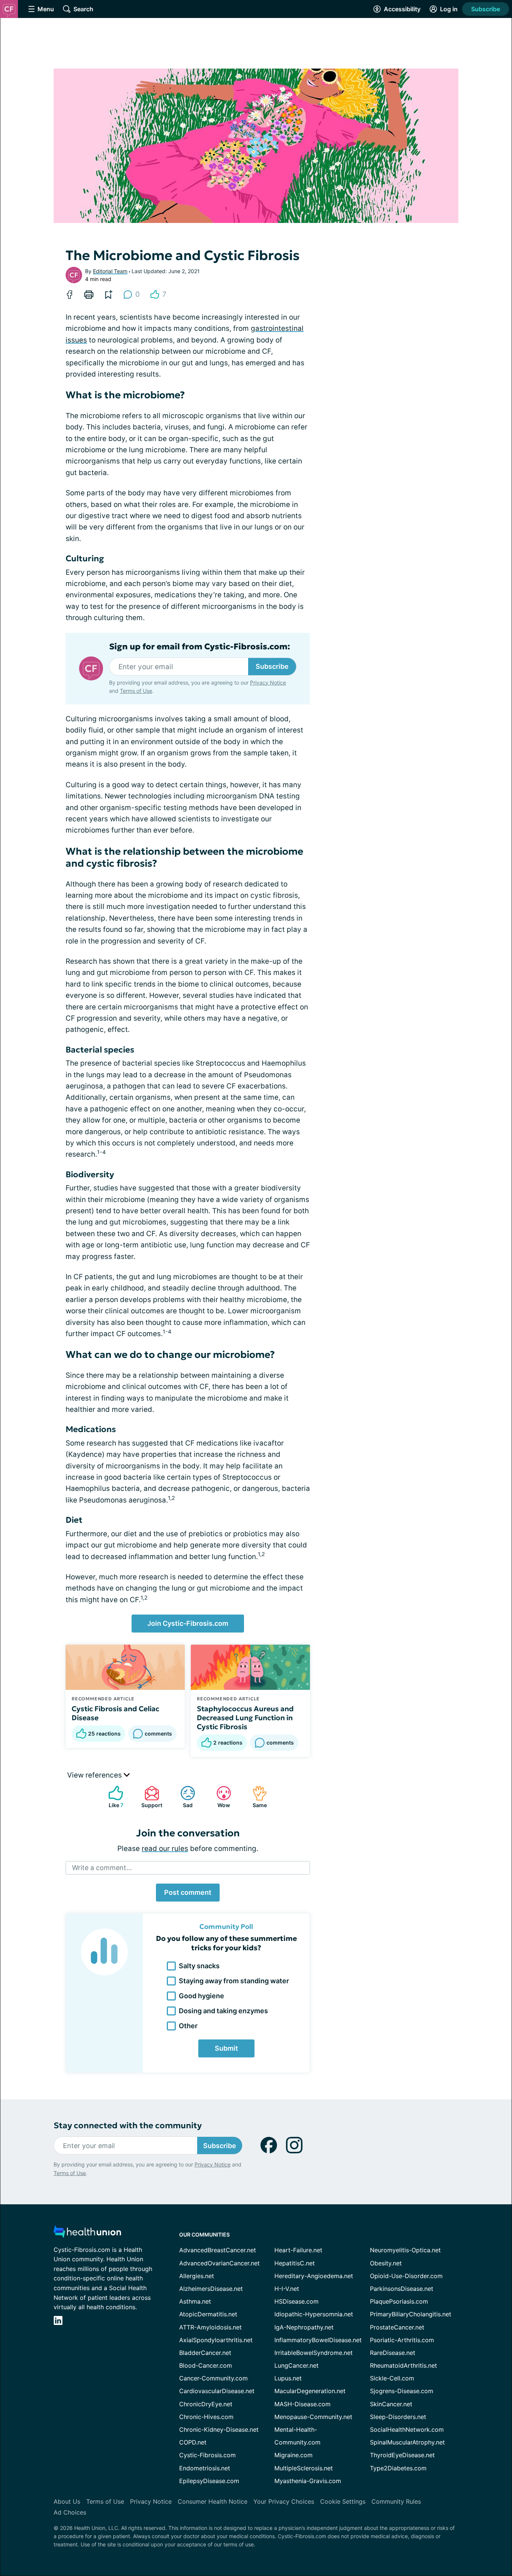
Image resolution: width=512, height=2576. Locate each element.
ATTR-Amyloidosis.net (210, 2327)
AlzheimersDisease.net (211, 2289)
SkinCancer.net (391, 2404)
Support (150, 1797)
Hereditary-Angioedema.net (314, 2276)
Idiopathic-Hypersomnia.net (314, 2314)
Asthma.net (195, 2301)
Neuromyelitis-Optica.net (405, 2250)
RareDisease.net (393, 2353)
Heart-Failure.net (298, 2250)
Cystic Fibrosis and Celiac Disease (115, 1713)
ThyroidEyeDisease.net (402, 2455)
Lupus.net (288, 2378)
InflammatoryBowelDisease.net (318, 2340)
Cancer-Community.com (213, 2378)
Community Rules (396, 2501)
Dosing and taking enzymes (223, 2011)
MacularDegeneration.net (310, 2391)
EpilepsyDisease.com (209, 2481)
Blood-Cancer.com (206, 2365)
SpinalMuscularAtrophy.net (407, 2442)
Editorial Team (110, 271)
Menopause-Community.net (313, 2417)
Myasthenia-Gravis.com (308, 2481)
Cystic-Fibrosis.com (207, 2455)
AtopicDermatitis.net (208, 2314)
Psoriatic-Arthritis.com (402, 2340)
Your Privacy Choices (284, 2501)
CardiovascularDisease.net (217, 2391)
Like (112, 1797)
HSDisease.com (296, 2301)
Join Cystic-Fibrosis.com (188, 1623)
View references (95, 1775)
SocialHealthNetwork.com (407, 2429)
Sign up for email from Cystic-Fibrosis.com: (200, 647)
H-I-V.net (287, 2289)
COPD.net (193, 2442)
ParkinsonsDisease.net (402, 2289)
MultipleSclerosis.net (304, 2468)
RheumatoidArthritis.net (403, 2365)
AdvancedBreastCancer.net (218, 2250)
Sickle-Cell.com (392, 2378)
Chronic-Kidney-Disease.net (219, 2429)
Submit (226, 2048)
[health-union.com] (87, 2234)
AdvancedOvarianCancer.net (219, 2263)
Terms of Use (136, 691)
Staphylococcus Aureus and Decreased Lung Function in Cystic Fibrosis (245, 1718)
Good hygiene (201, 1996)
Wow (219, 1797)
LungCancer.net (296, 2365)
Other (188, 2026)
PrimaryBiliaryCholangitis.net (411, 2314)
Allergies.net (197, 2276)
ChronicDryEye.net (206, 2404)
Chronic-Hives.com (206, 2417)
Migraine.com (293, 2455)
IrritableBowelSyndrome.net (314, 2353)
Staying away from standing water (234, 1981)
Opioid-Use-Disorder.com (406, 2276)
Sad (183, 1797)
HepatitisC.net (295, 2263)
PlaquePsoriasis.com (399, 2301)
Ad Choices (70, 2512)
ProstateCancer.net (397, 2327)
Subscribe (486, 9)
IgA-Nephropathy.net (304, 2327)
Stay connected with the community (128, 2125)
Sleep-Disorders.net (398, 2417)
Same (256, 1797)
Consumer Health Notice (213, 2501)
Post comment (188, 1892)
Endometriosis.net (205, 2468)
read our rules (165, 1849)
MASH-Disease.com (302, 2404)
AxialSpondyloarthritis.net (216, 2340)
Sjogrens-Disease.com (402, 2391)
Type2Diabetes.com (398, 2468)
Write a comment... (102, 1868)
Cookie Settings (343, 2501)
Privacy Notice (268, 682)
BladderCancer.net (205, 2353)
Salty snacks (199, 1966)
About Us (67, 2501)
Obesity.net (386, 2263)
